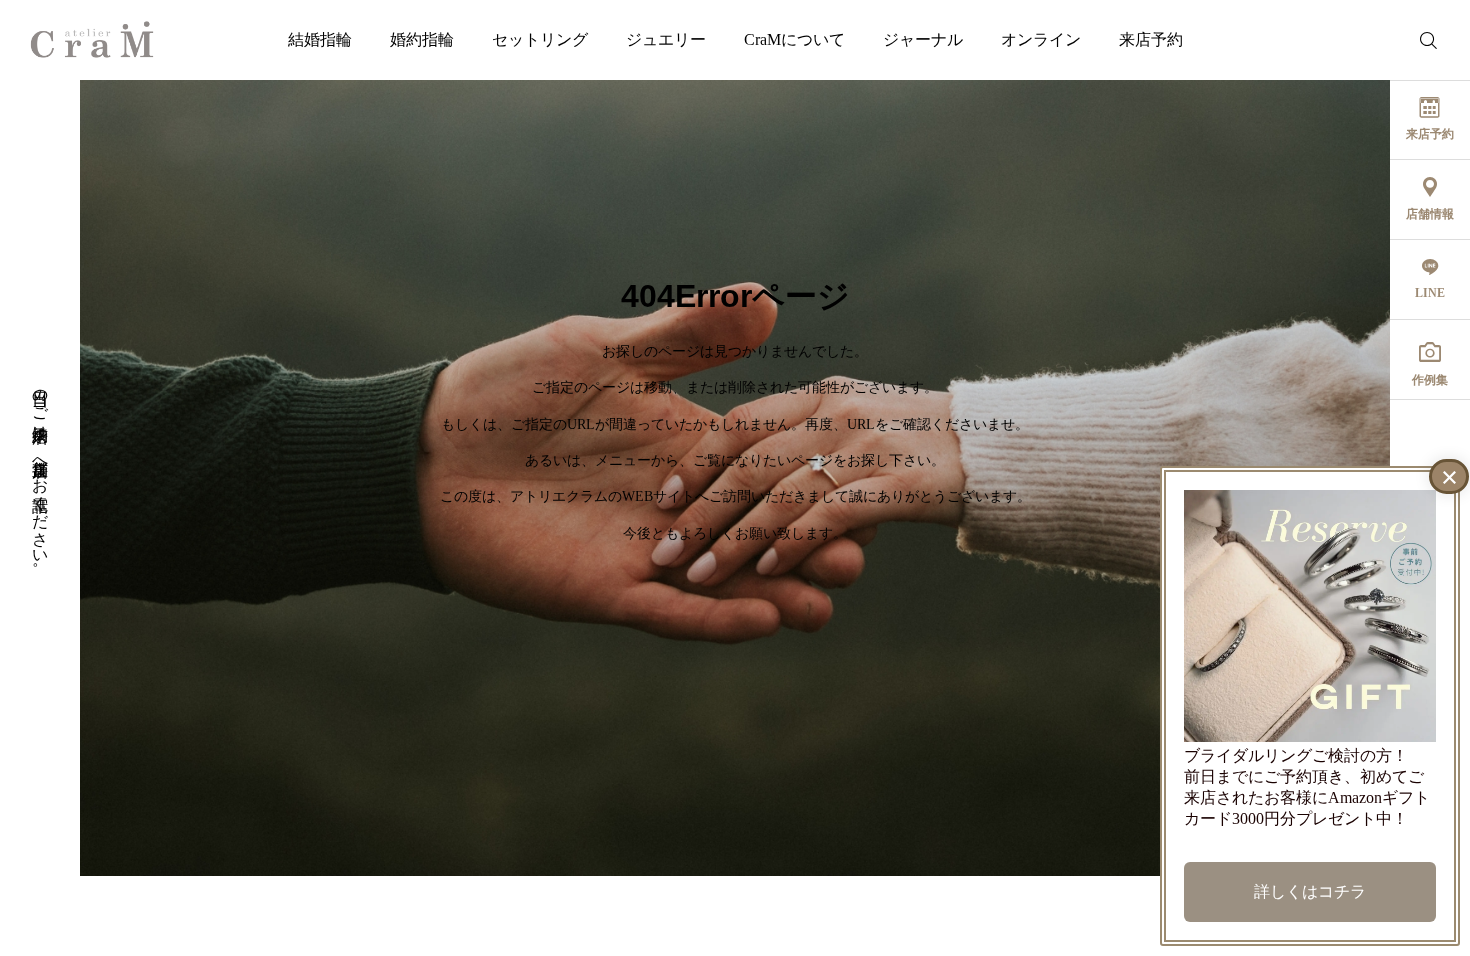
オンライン (1041, 39)
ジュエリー (666, 39)
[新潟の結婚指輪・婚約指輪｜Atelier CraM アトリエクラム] (92, 40)
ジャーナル (923, 39)
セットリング (540, 39)
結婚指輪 (320, 39)
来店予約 (1151, 39)
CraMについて (794, 39)
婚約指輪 (422, 39)
